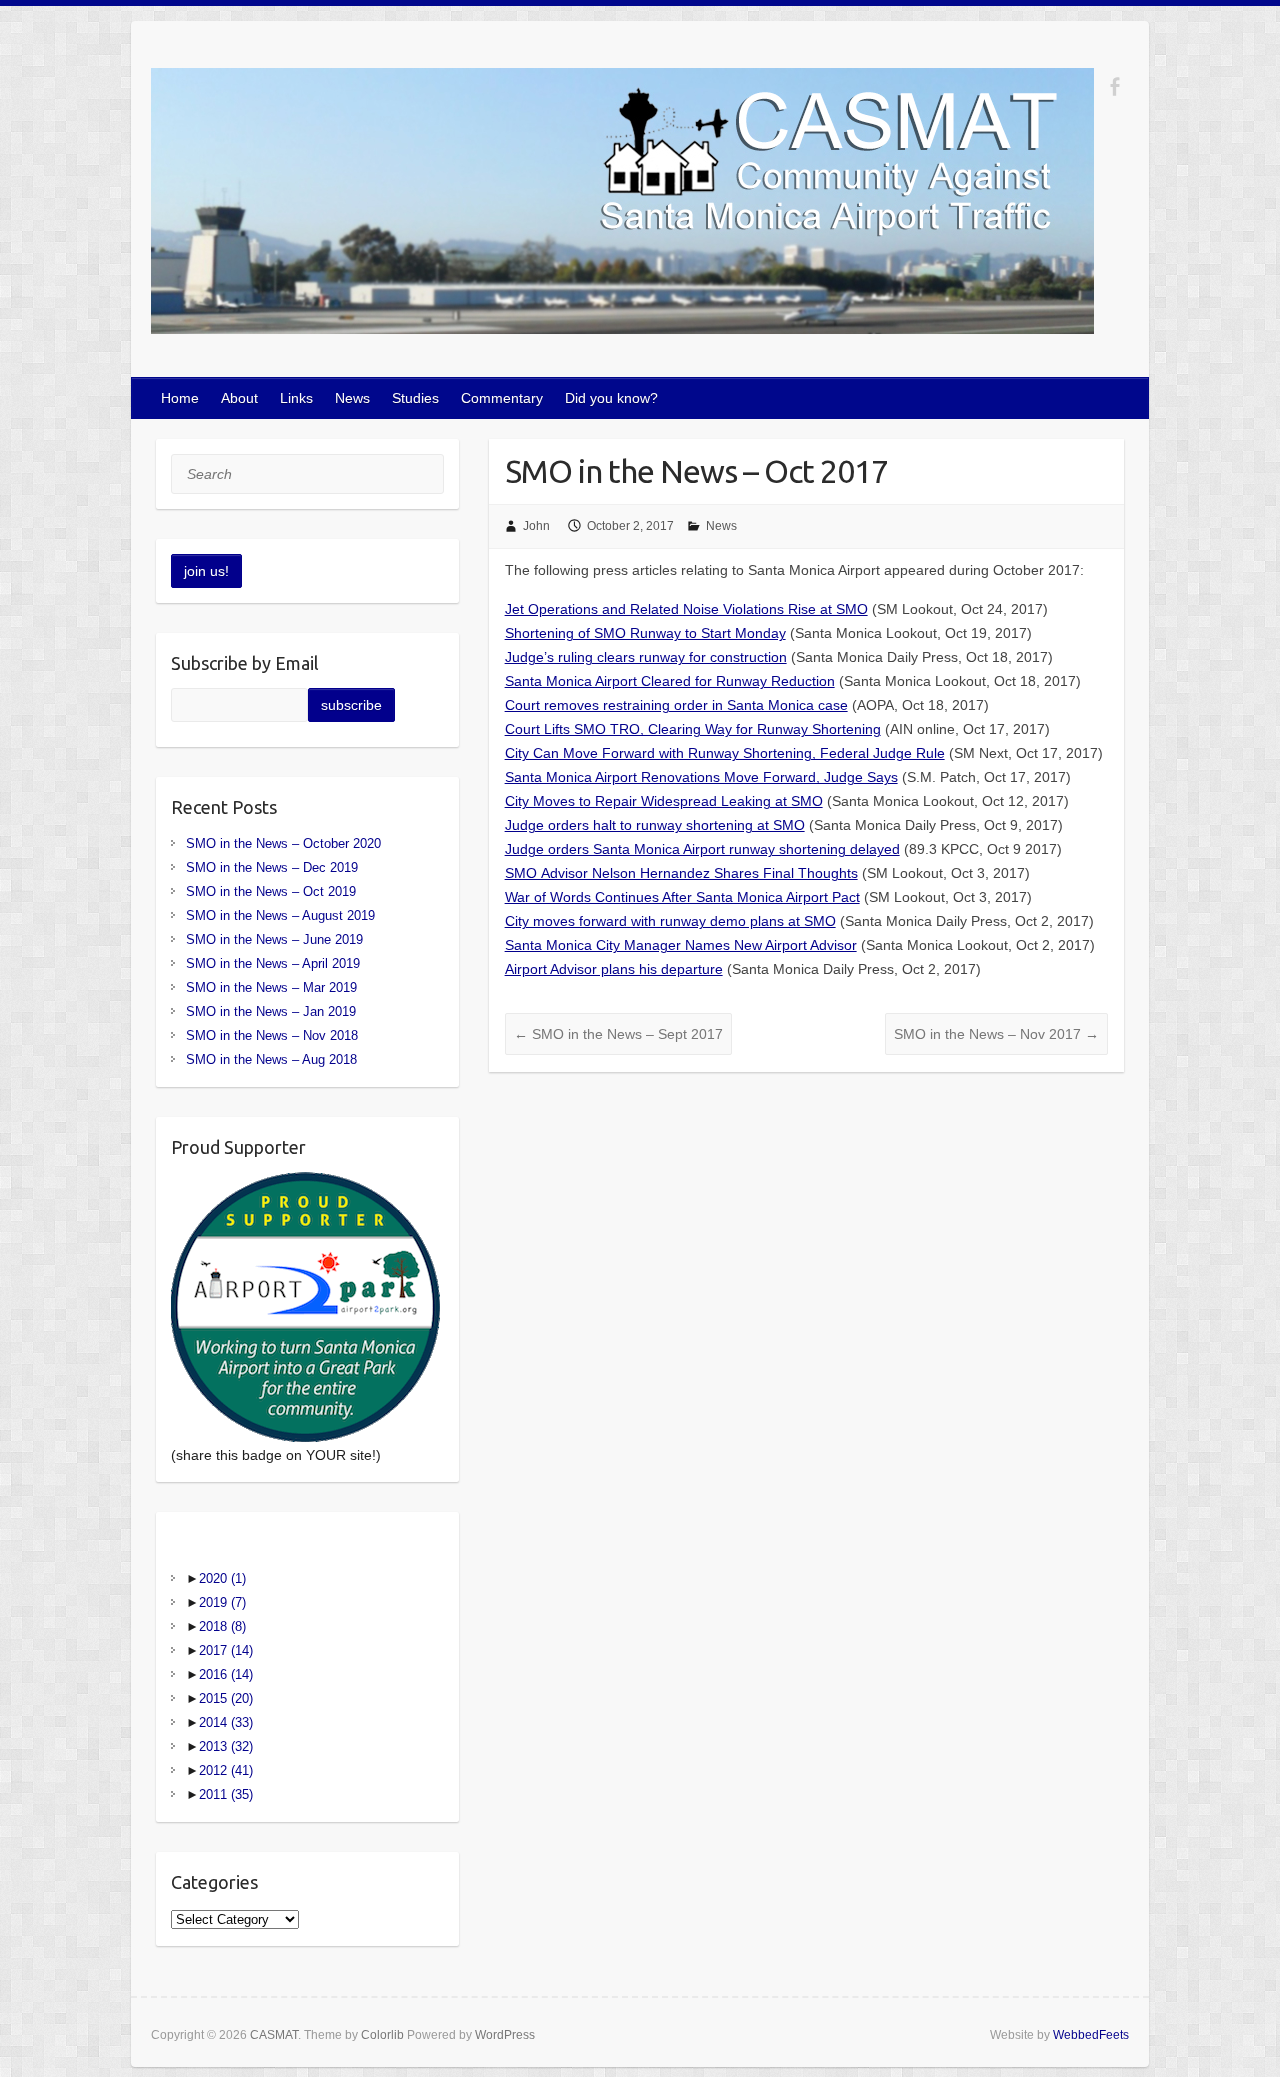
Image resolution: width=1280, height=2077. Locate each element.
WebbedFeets (1091, 2035)
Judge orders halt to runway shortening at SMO (655, 825)
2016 (226, 1674)
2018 (222, 1626)
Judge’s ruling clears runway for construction (646, 657)
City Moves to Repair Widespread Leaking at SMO (664, 801)
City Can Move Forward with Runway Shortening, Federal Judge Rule (725, 753)
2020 (222, 1578)
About (239, 398)
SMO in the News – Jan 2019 (271, 1011)
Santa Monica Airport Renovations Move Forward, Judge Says (701, 777)
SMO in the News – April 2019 (273, 963)
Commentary (502, 398)
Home (180, 398)
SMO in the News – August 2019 (280, 915)
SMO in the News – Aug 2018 (271, 1059)
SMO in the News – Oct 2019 (271, 891)
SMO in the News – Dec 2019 (272, 867)
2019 (222, 1602)
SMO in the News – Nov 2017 (996, 1034)
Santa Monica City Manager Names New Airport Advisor (681, 945)
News (352, 398)
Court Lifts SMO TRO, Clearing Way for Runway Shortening (693, 729)
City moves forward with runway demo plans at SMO (670, 921)
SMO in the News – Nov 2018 (272, 1035)
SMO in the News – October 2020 (283, 843)
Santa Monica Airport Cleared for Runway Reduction (670, 681)
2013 (226, 1746)
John (536, 526)
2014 (226, 1722)
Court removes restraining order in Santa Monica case (676, 705)
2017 (226, 1650)
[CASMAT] (622, 205)
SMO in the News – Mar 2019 (271, 987)
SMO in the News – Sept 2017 (618, 1034)
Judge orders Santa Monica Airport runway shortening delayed (702, 849)
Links (296, 398)
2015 (226, 1698)
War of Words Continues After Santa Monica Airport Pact (682, 897)
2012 (226, 1770)
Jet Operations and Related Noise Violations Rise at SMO (686, 609)
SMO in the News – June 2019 (274, 939)
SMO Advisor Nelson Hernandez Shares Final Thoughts (681, 873)
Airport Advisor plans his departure (614, 969)
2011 (226, 1794)
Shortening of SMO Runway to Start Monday (645, 633)
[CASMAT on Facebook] (1114, 86)
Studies (415, 398)
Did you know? (611, 398)
